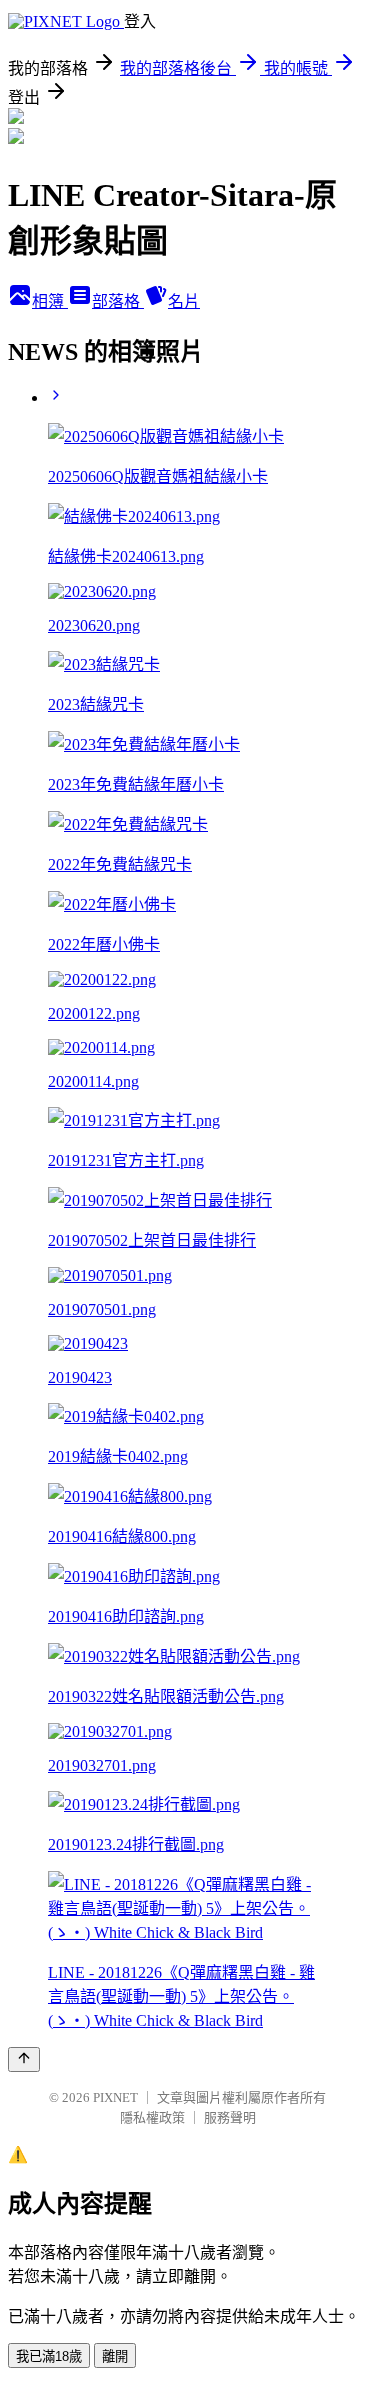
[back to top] (24, 2059)
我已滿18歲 (49, 2356)
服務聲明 (230, 2117)
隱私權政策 (152, 2117)
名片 (184, 301)
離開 (115, 2356)
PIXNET (115, 2097)
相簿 (50, 301)
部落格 (118, 301)
